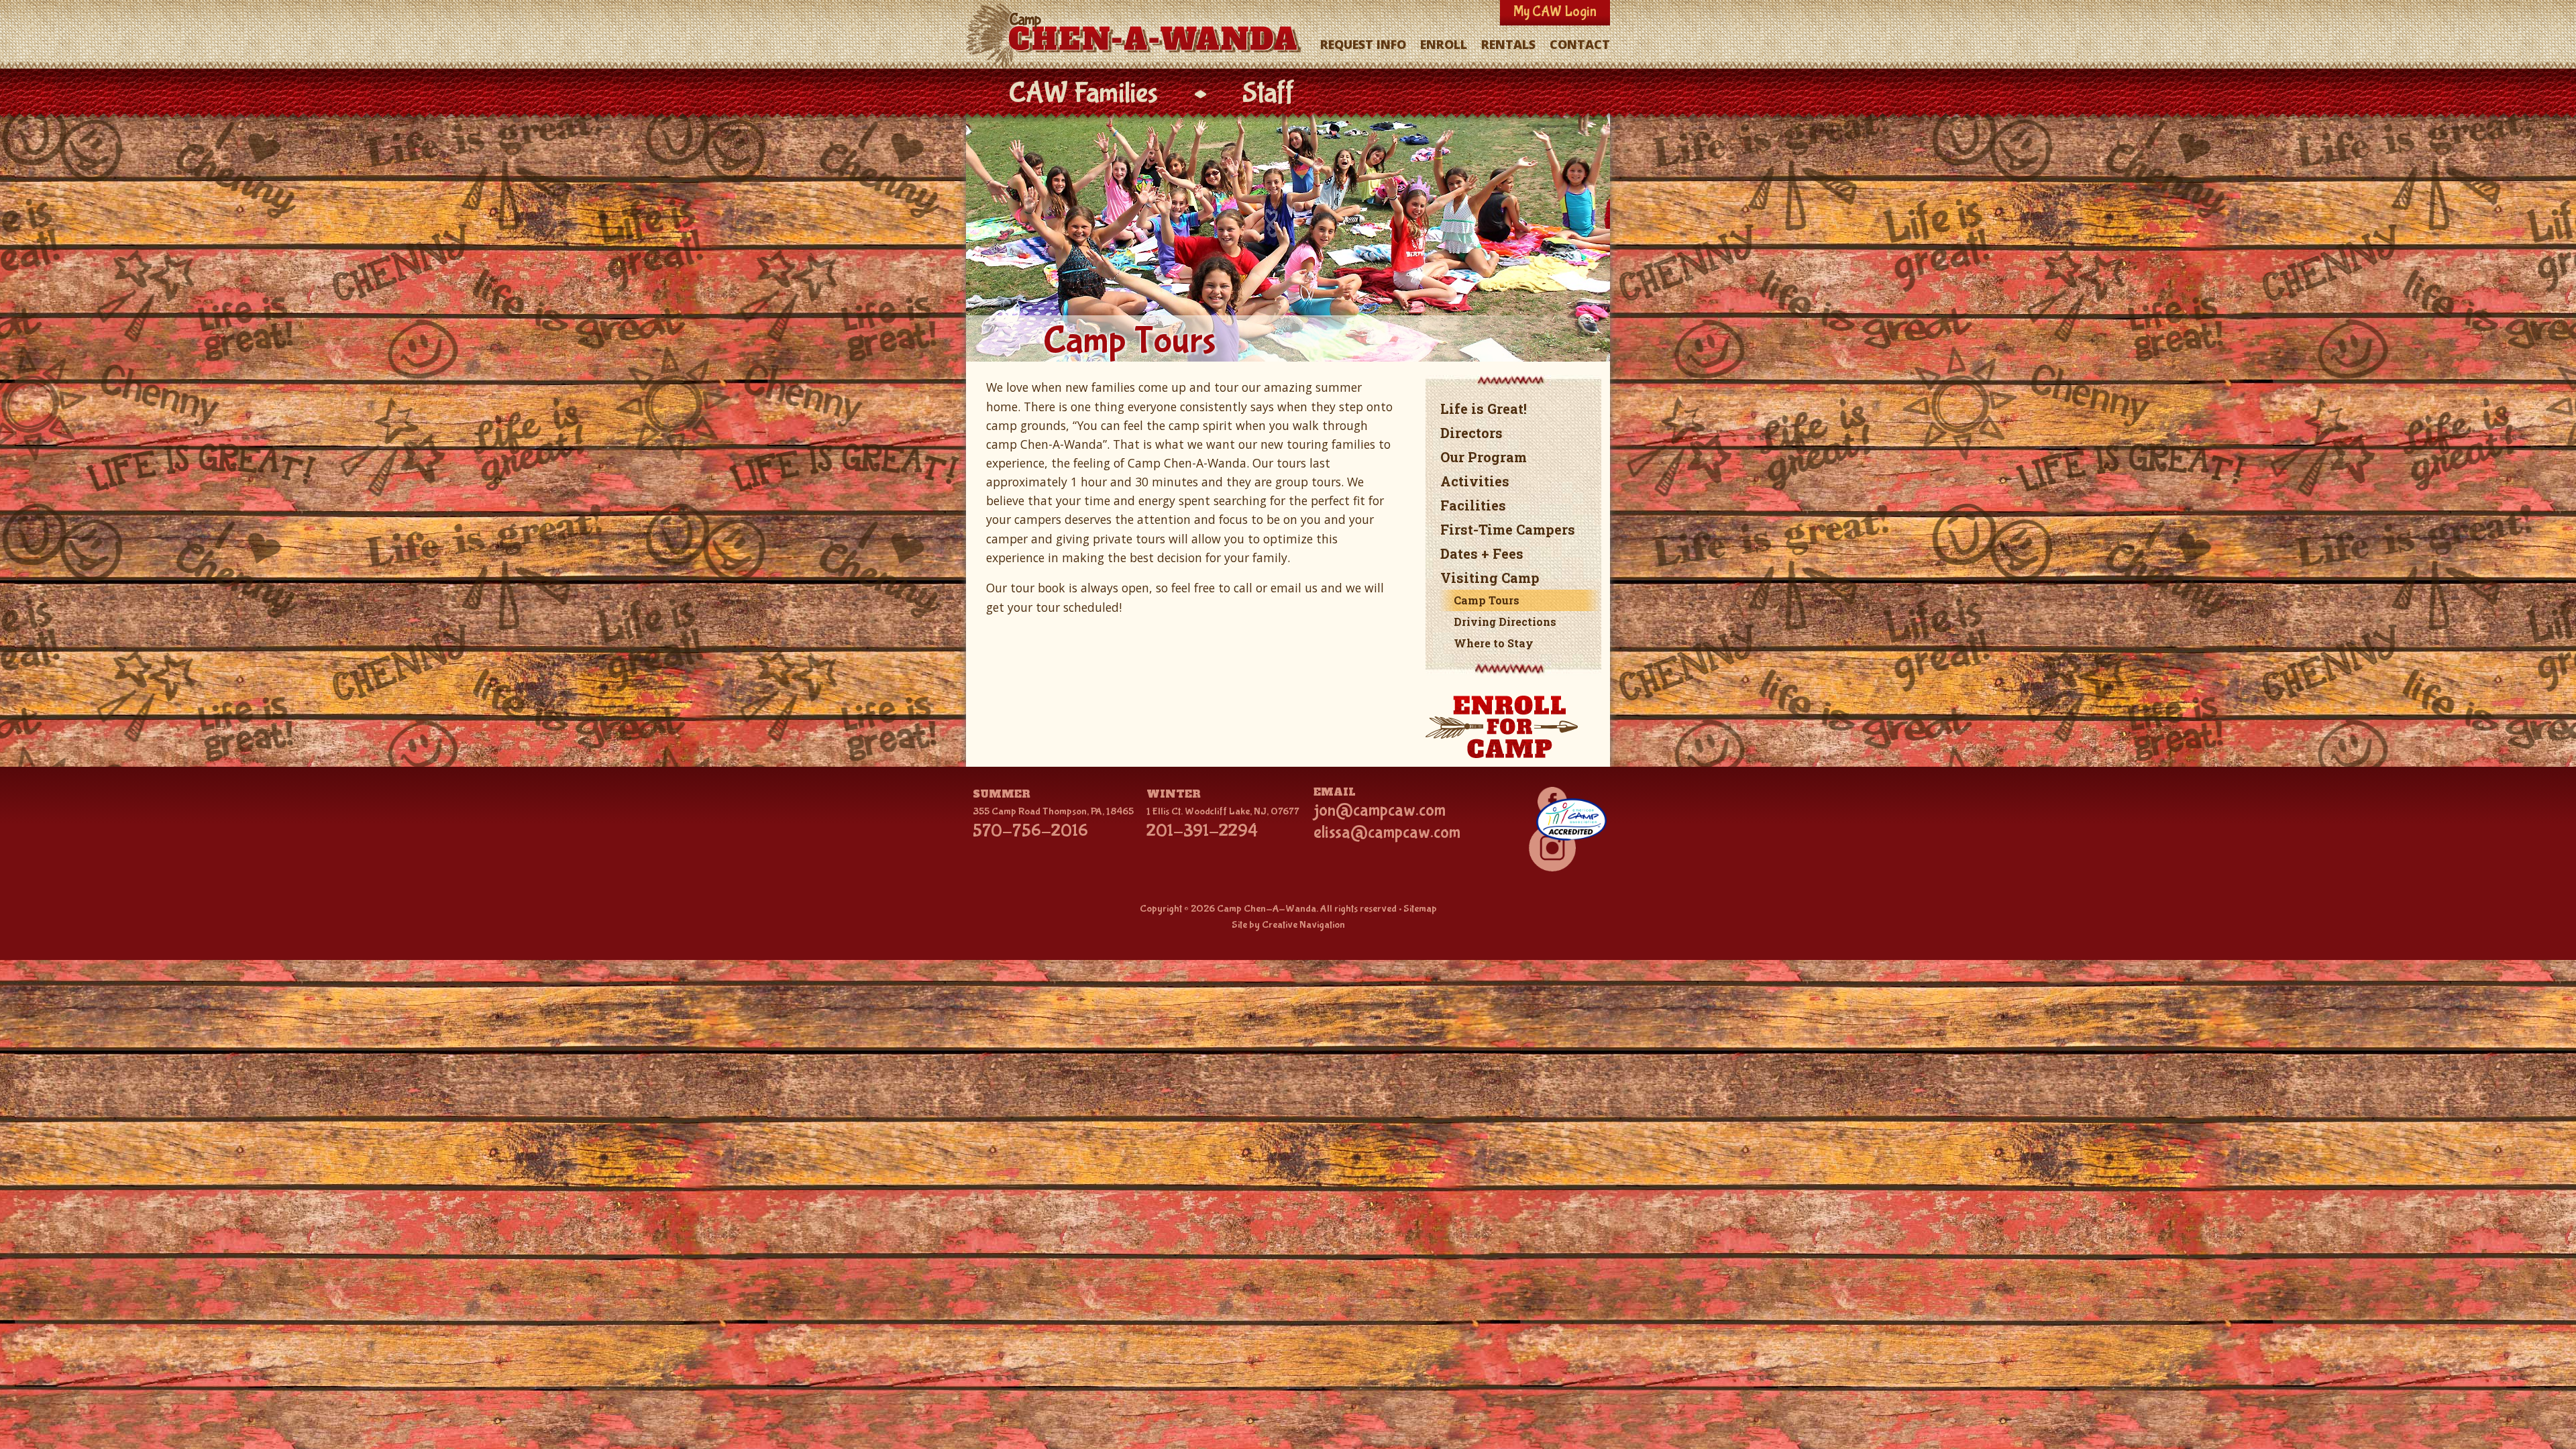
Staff (1269, 94)
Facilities (1473, 505)
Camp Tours (1487, 600)
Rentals (1508, 44)
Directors (1471, 433)
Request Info (1363, 44)
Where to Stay (1494, 643)
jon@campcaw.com (1380, 810)
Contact (1580, 44)
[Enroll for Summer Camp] (1513, 728)
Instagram (1552, 848)
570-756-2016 (1030, 831)
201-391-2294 (1202, 831)
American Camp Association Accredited (1571, 819)
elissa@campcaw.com (1387, 833)
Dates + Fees (1482, 553)
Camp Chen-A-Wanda (1136, 36)
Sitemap (1420, 909)
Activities (1475, 481)
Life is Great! (1484, 409)
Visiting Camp (1490, 578)
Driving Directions (1505, 622)
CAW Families (1083, 94)
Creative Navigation (1303, 925)
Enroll (1444, 44)
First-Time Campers (1508, 529)
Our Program (1484, 457)
